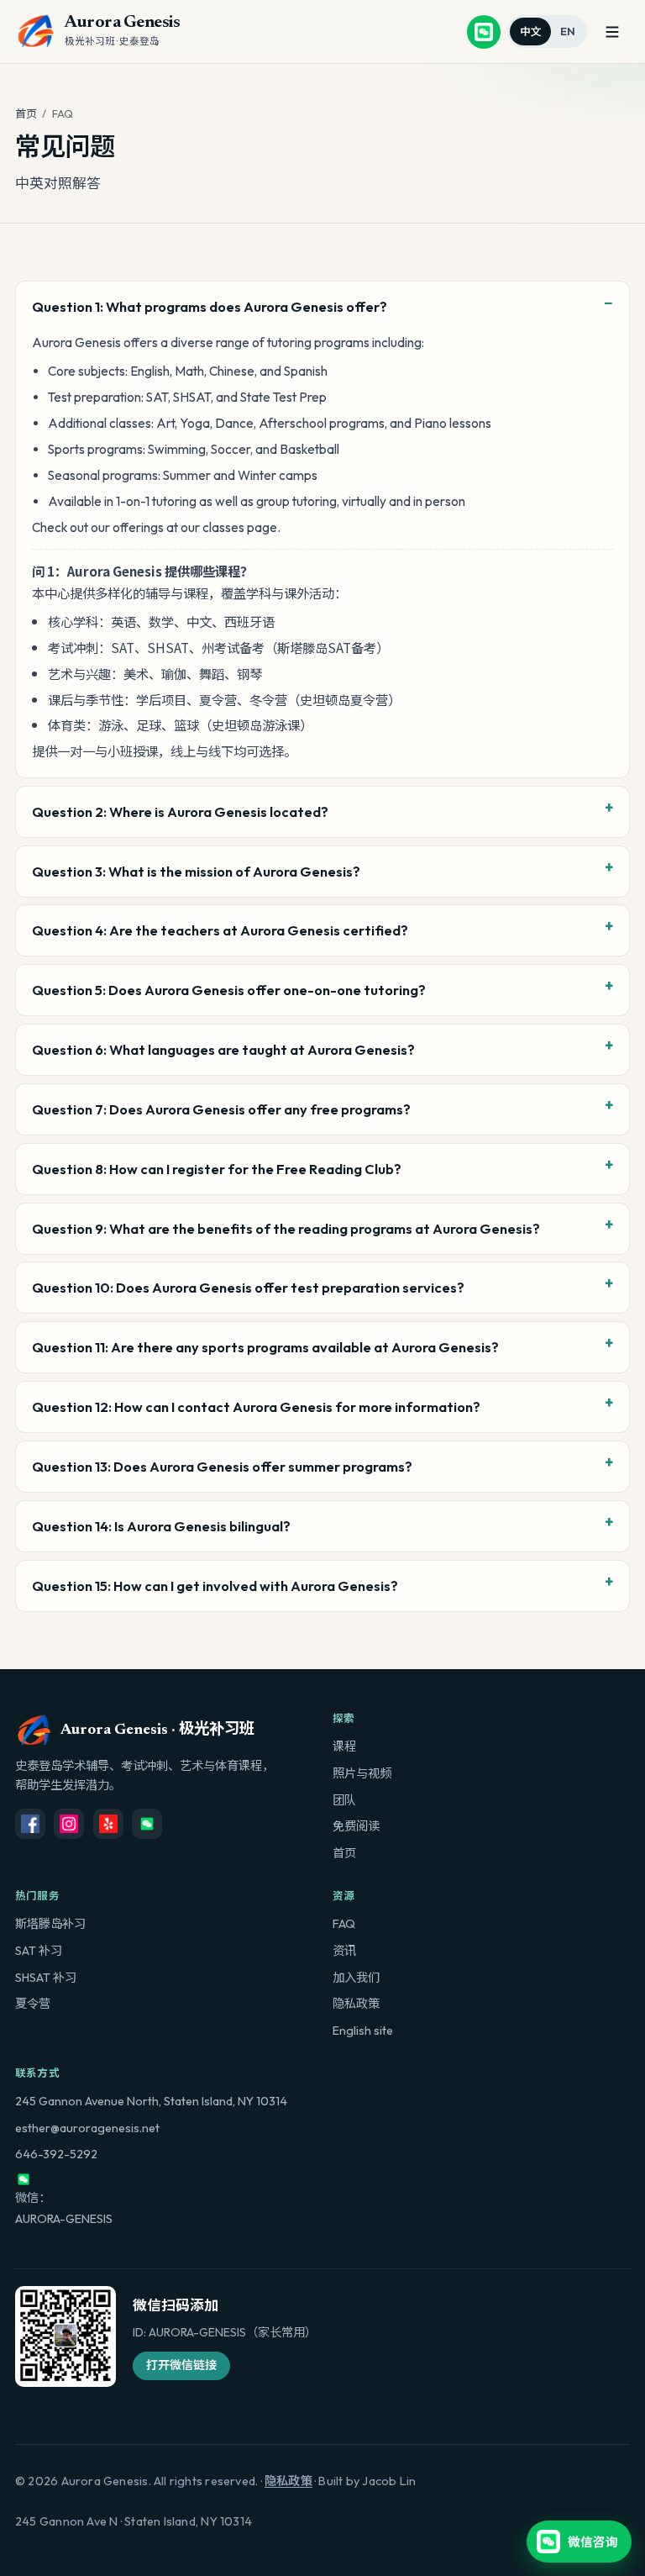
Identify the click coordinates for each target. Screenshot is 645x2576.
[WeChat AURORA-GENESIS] (484, 32)
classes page (240, 527)
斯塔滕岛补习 (50, 1924)
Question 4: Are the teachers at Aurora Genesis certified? (220, 930)
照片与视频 (362, 1773)
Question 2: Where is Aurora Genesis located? (180, 811)
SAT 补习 (39, 1951)
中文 (531, 31)
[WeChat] (147, 1824)
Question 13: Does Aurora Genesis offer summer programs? (222, 1466)
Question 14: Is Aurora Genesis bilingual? (161, 1526)
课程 (344, 1746)
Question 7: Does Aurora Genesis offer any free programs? (221, 1109)
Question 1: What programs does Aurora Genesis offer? (210, 306)
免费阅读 (356, 1826)
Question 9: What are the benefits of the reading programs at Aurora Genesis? (286, 1228)
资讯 (344, 1951)
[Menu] (612, 32)
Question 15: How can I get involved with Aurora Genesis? (215, 1586)
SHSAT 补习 (46, 1978)
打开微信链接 (181, 2365)
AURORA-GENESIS (64, 2219)
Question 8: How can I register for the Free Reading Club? (217, 1169)
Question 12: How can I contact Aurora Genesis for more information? (256, 1407)
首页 (26, 113)
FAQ (344, 1924)
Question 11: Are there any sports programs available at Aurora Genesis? (265, 1347)
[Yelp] (108, 1824)
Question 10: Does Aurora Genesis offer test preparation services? (248, 1287)
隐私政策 (356, 2004)
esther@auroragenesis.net (87, 2128)
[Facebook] (30, 1824)
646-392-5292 (56, 2154)
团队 (344, 1800)
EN (568, 31)
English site (363, 2031)
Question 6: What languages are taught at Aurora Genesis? (223, 1049)
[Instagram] (69, 1824)
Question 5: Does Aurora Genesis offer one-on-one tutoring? (229, 990)
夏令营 (33, 2004)
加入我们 (356, 1978)
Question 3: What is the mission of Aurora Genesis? (196, 871)
